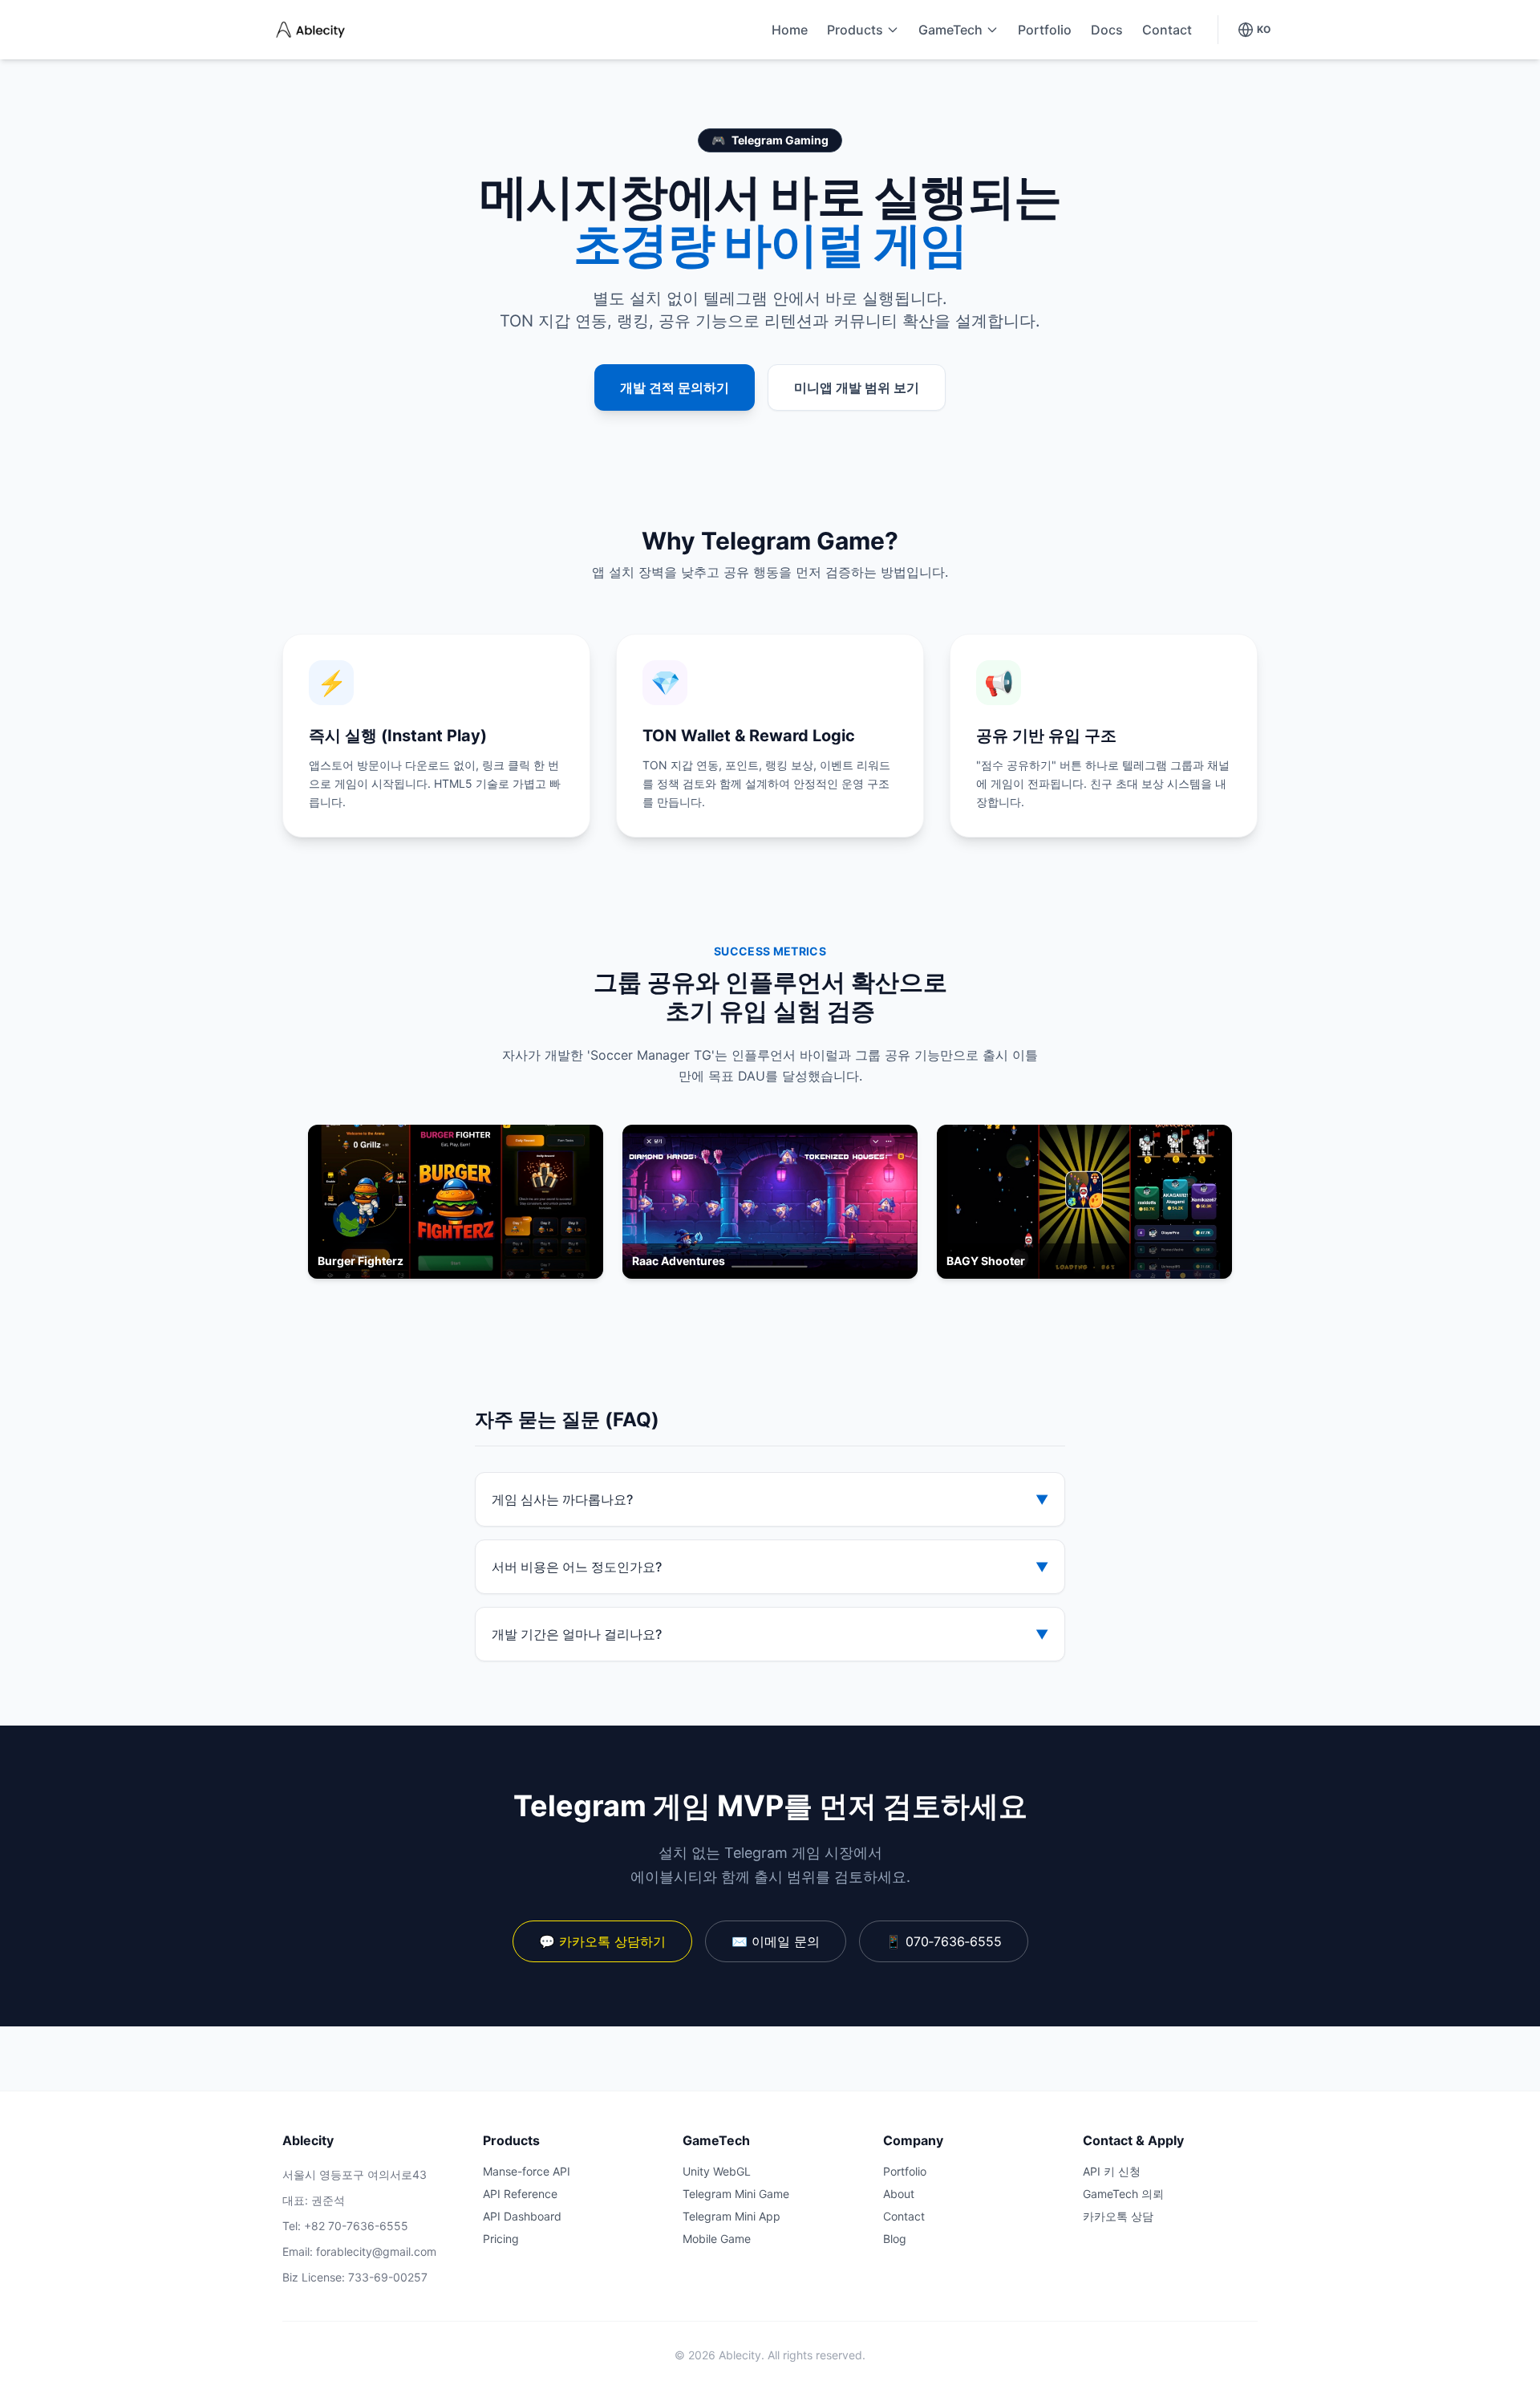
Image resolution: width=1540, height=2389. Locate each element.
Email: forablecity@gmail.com (359, 2251)
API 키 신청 (1112, 2171)
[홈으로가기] (310, 30)
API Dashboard (522, 2216)
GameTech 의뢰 (1123, 2194)
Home (790, 30)
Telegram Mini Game (736, 2194)
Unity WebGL (717, 2171)
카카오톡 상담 (1118, 2216)
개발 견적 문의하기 (675, 387)
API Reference (520, 2194)
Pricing (501, 2239)
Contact (1167, 30)
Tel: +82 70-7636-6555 (345, 2226)
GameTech (950, 30)
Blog (895, 2239)
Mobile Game (717, 2239)
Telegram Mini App (731, 2216)
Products (855, 30)
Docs (1107, 30)
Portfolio (1045, 30)
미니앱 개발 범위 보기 (857, 387)
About (899, 2194)
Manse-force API (527, 2171)
